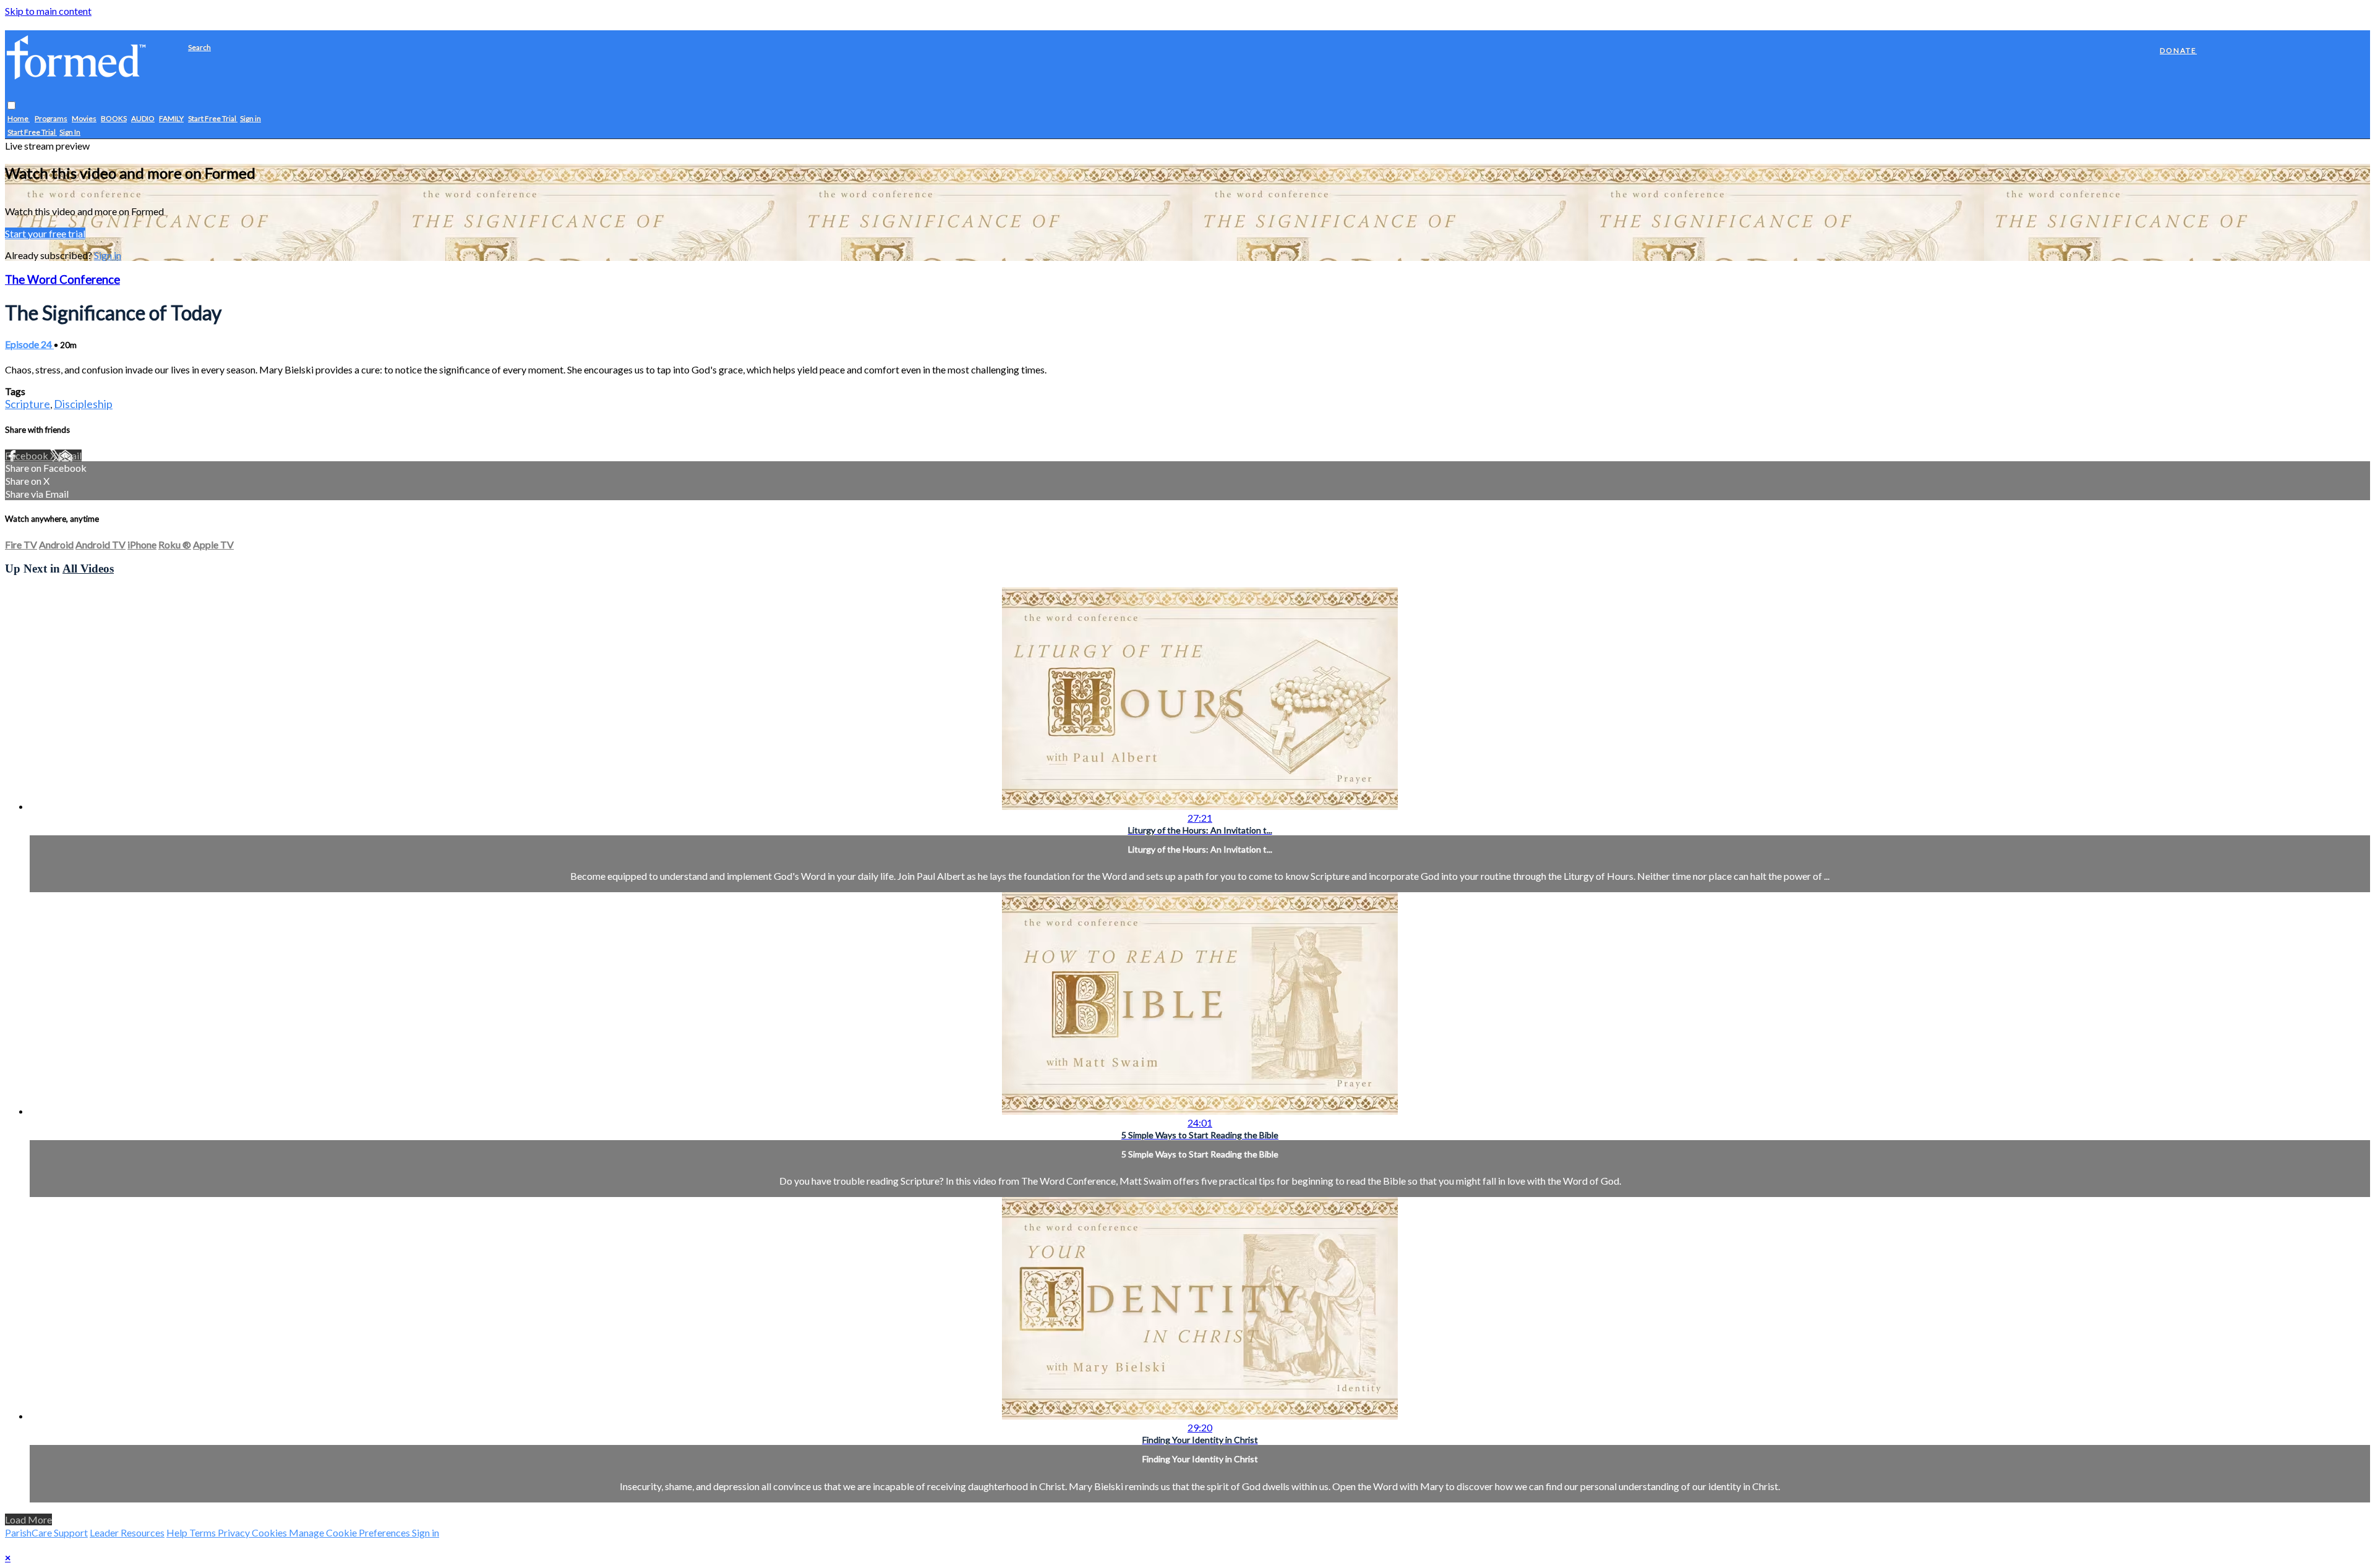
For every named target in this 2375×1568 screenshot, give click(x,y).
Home (19, 119)
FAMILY (171, 119)
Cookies (270, 1532)
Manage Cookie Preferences (350, 1532)
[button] (11, 106)
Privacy (235, 1532)
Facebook (28, 455)
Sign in (250, 119)
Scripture (28, 404)
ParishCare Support (46, 1532)
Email (70, 455)
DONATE (2178, 50)
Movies (84, 119)
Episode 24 (29, 344)
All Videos (88, 569)
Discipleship (83, 404)
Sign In (70, 133)
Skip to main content (48, 11)
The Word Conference (62, 279)
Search (199, 47)
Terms (203, 1532)
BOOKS (114, 119)
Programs (51, 119)
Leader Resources (127, 1532)
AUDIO (143, 119)
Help (178, 1532)
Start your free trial (45, 233)
